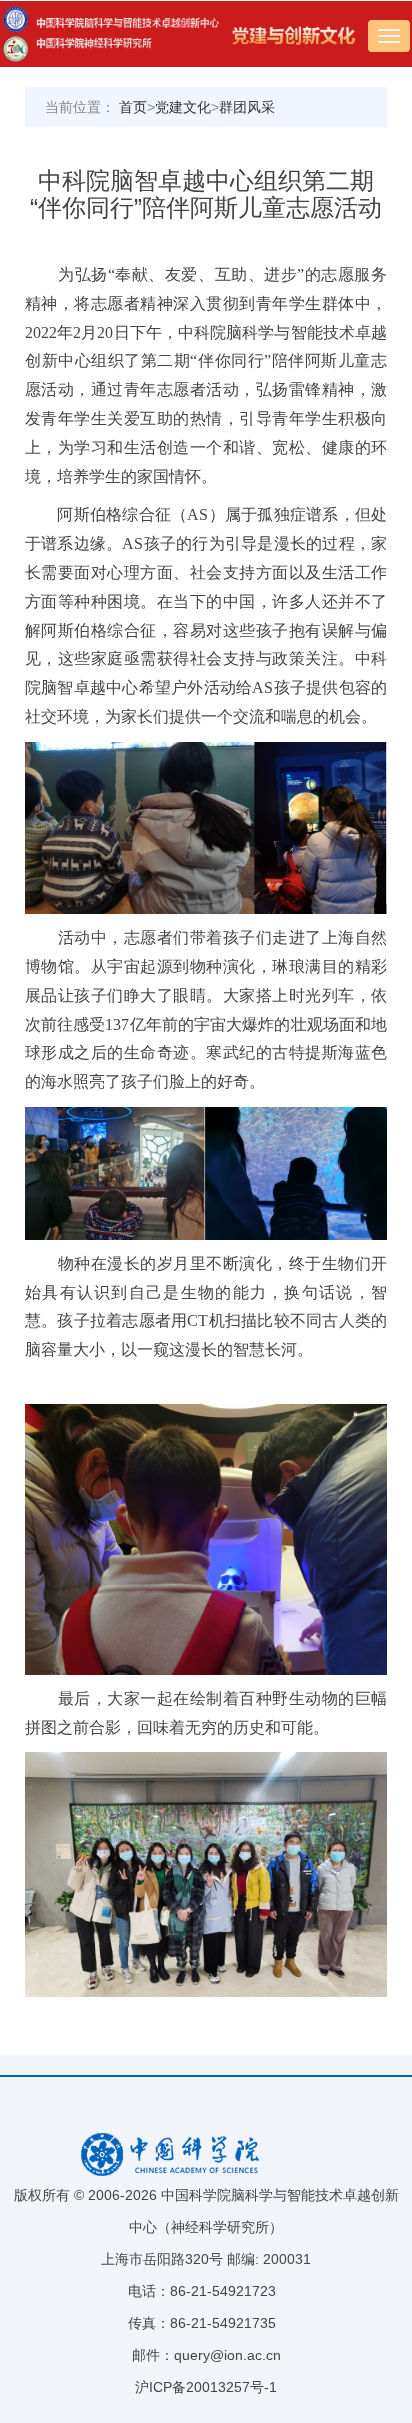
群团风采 (247, 107)
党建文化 (183, 107)
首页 (133, 107)
